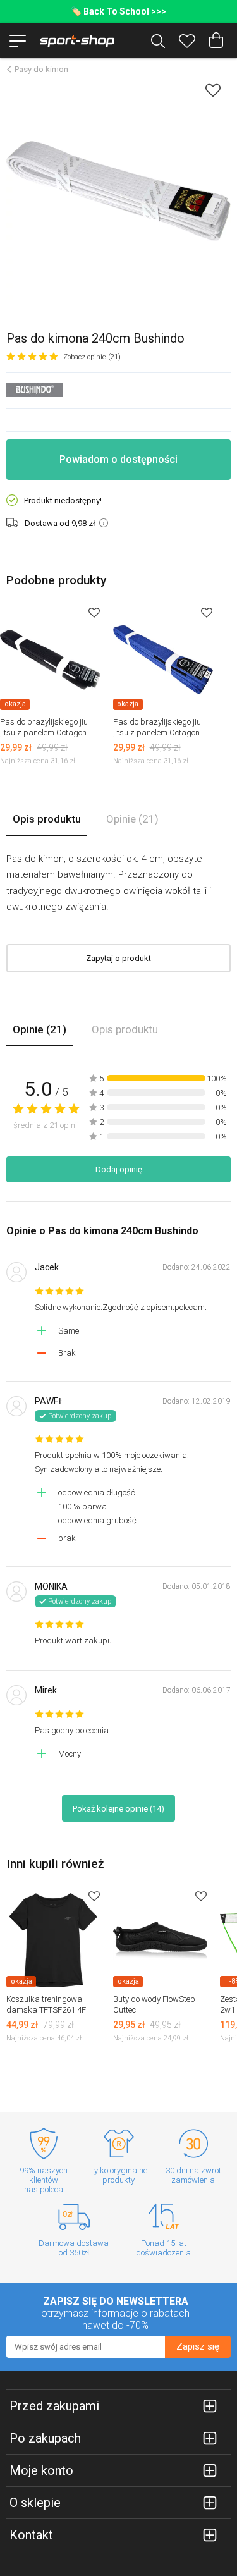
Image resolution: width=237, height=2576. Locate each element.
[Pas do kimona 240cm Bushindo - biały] (118, 191)
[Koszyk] (216, 40)
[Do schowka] (94, 612)
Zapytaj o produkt (118, 958)
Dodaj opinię (119, 1169)
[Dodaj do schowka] (213, 90)
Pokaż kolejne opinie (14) (118, 1809)
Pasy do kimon (41, 69)
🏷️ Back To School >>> (118, 11)
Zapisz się (198, 2346)
